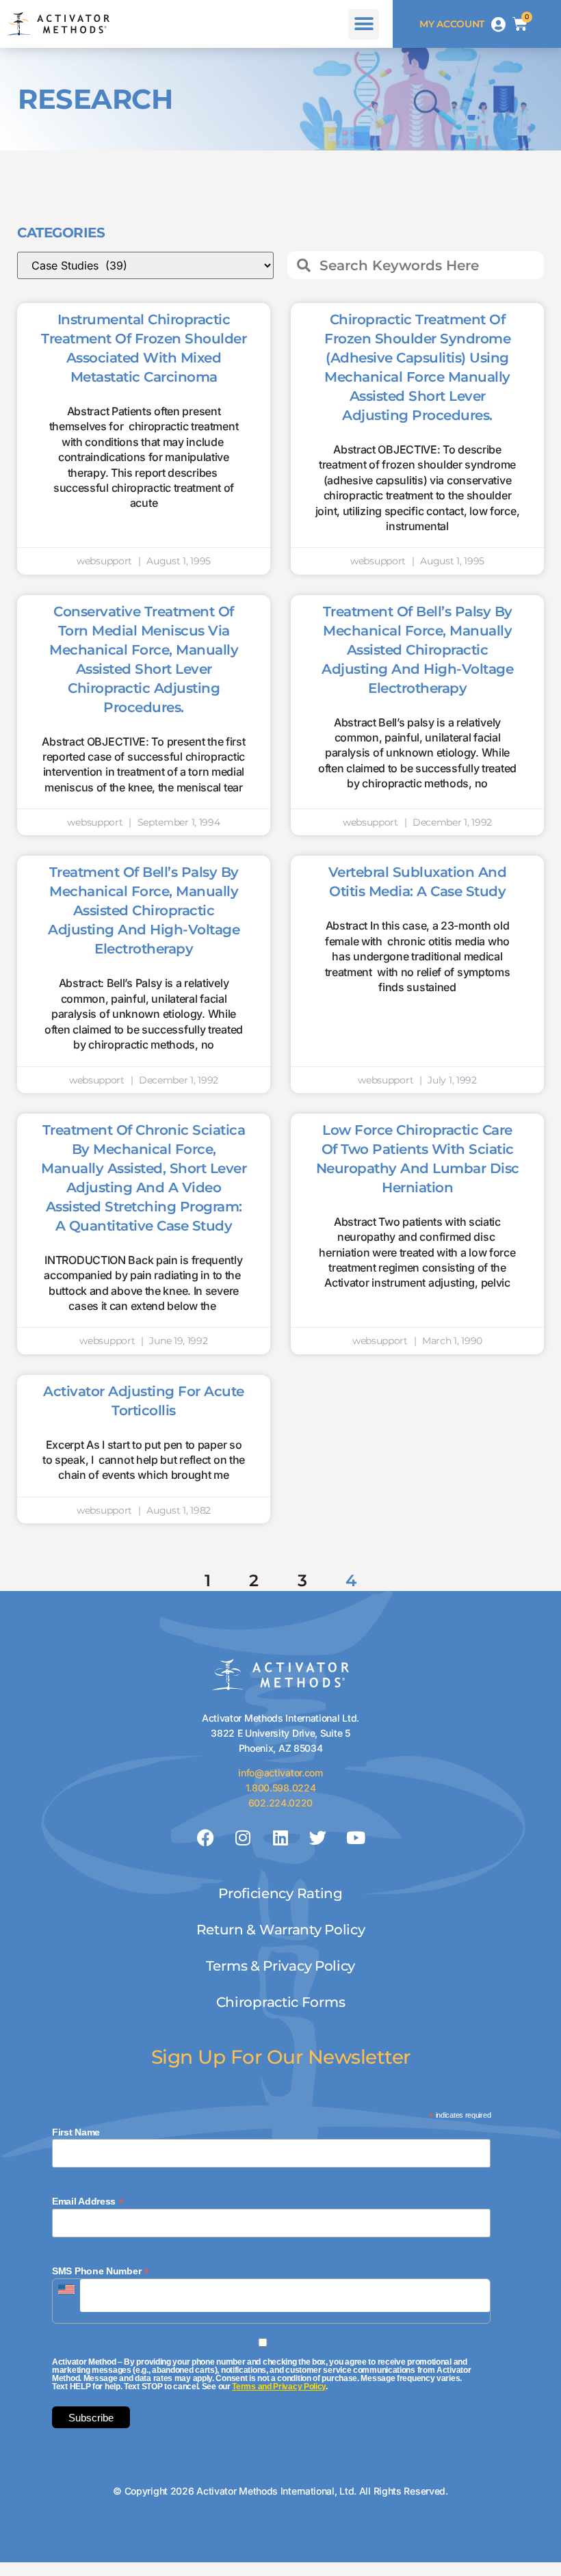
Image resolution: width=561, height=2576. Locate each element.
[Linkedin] (280, 1838)
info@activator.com (280, 1773)
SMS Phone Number (101, 2271)
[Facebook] (206, 1838)
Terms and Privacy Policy (279, 2387)
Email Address (88, 2201)
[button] (364, 24)
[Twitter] (318, 1838)
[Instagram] (243, 1838)
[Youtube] (355, 1838)
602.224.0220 (280, 1803)
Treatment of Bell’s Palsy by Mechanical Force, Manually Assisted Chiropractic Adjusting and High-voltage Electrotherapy (417, 650)
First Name (76, 2132)
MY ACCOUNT (452, 24)
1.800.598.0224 (281, 1788)
